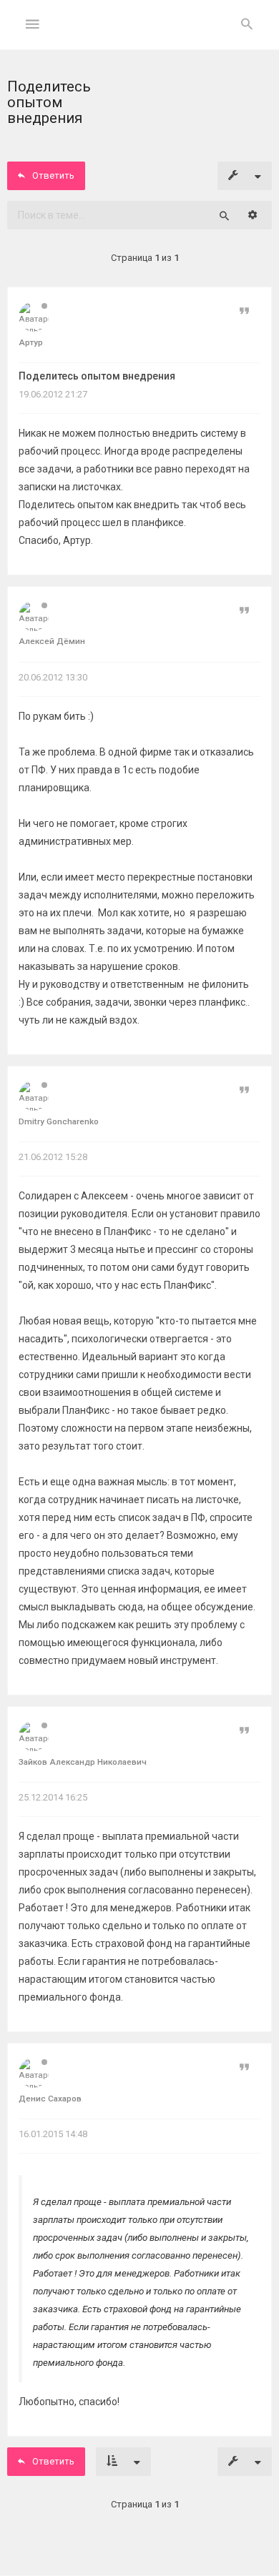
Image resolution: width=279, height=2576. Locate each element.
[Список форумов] (140, 36)
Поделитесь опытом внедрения (97, 376)
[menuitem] (247, 25)
